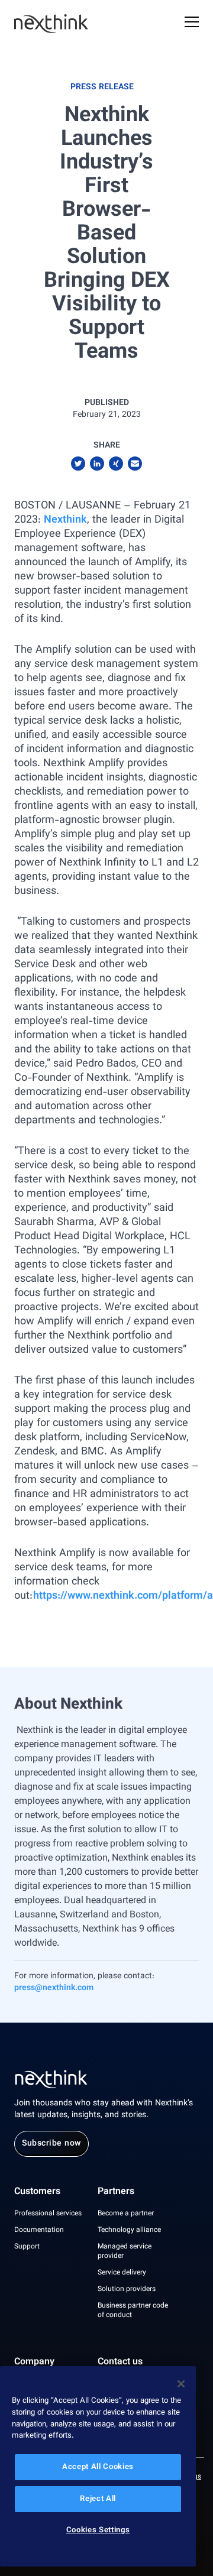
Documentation (39, 2230)
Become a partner (126, 2214)
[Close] (181, 2384)
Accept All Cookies (98, 2467)
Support (27, 2247)
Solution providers (127, 2289)
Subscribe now (51, 2144)
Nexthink (65, 520)
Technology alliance (129, 2230)
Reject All (98, 2499)
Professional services (48, 2214)
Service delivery (122, 2273)
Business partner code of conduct (133, 2311)
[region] (98, 2466)
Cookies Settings (98, 2530)
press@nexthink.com (54, 1988)
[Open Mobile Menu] (192, 24)
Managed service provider (125, 2251)
